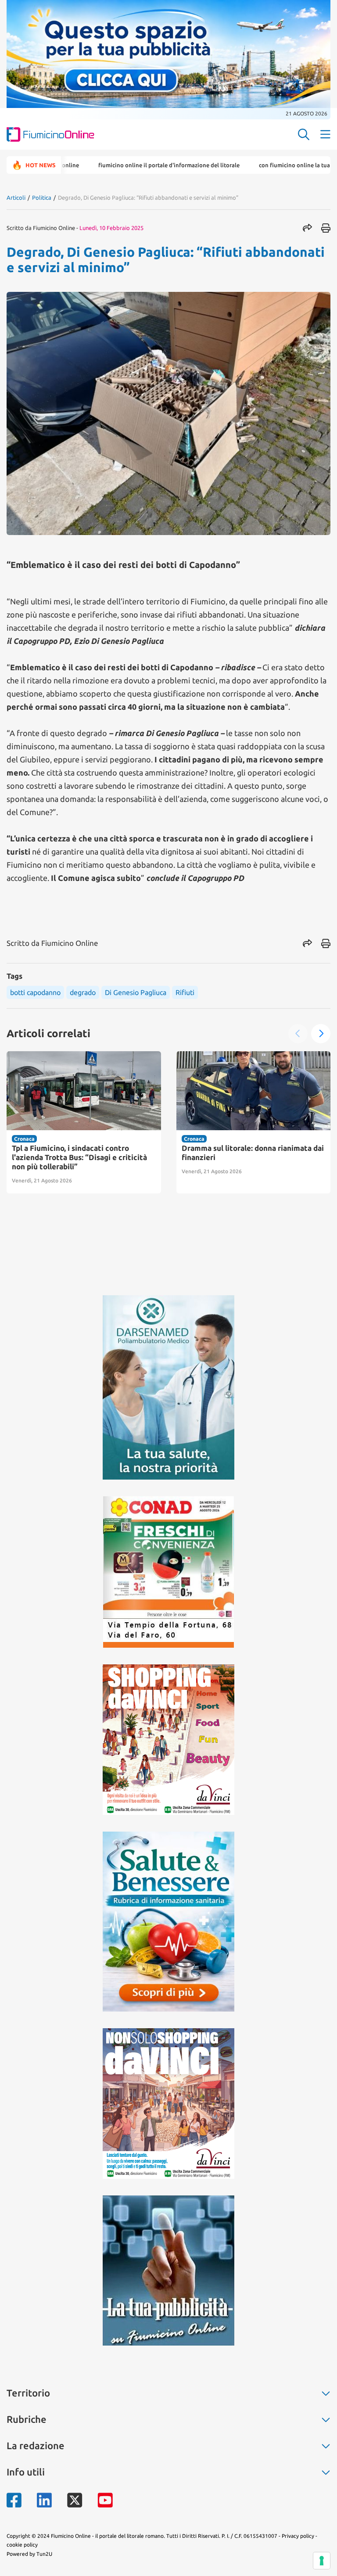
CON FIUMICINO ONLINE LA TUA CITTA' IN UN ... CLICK (267, 165)
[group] (84, 1122)
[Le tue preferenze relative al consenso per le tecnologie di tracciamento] (322, 2561)
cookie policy (22, 2545)
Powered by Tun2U (29, 2554)
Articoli (16, 198)
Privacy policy (298, 2536)
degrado (83, 992)
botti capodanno (35, 992)
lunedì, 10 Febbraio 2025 (111, 228)
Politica (42, 198)
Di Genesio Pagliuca (136, 992)
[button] (298, 1034)
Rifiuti (185, 992)
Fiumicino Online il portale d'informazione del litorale (118, 165)
